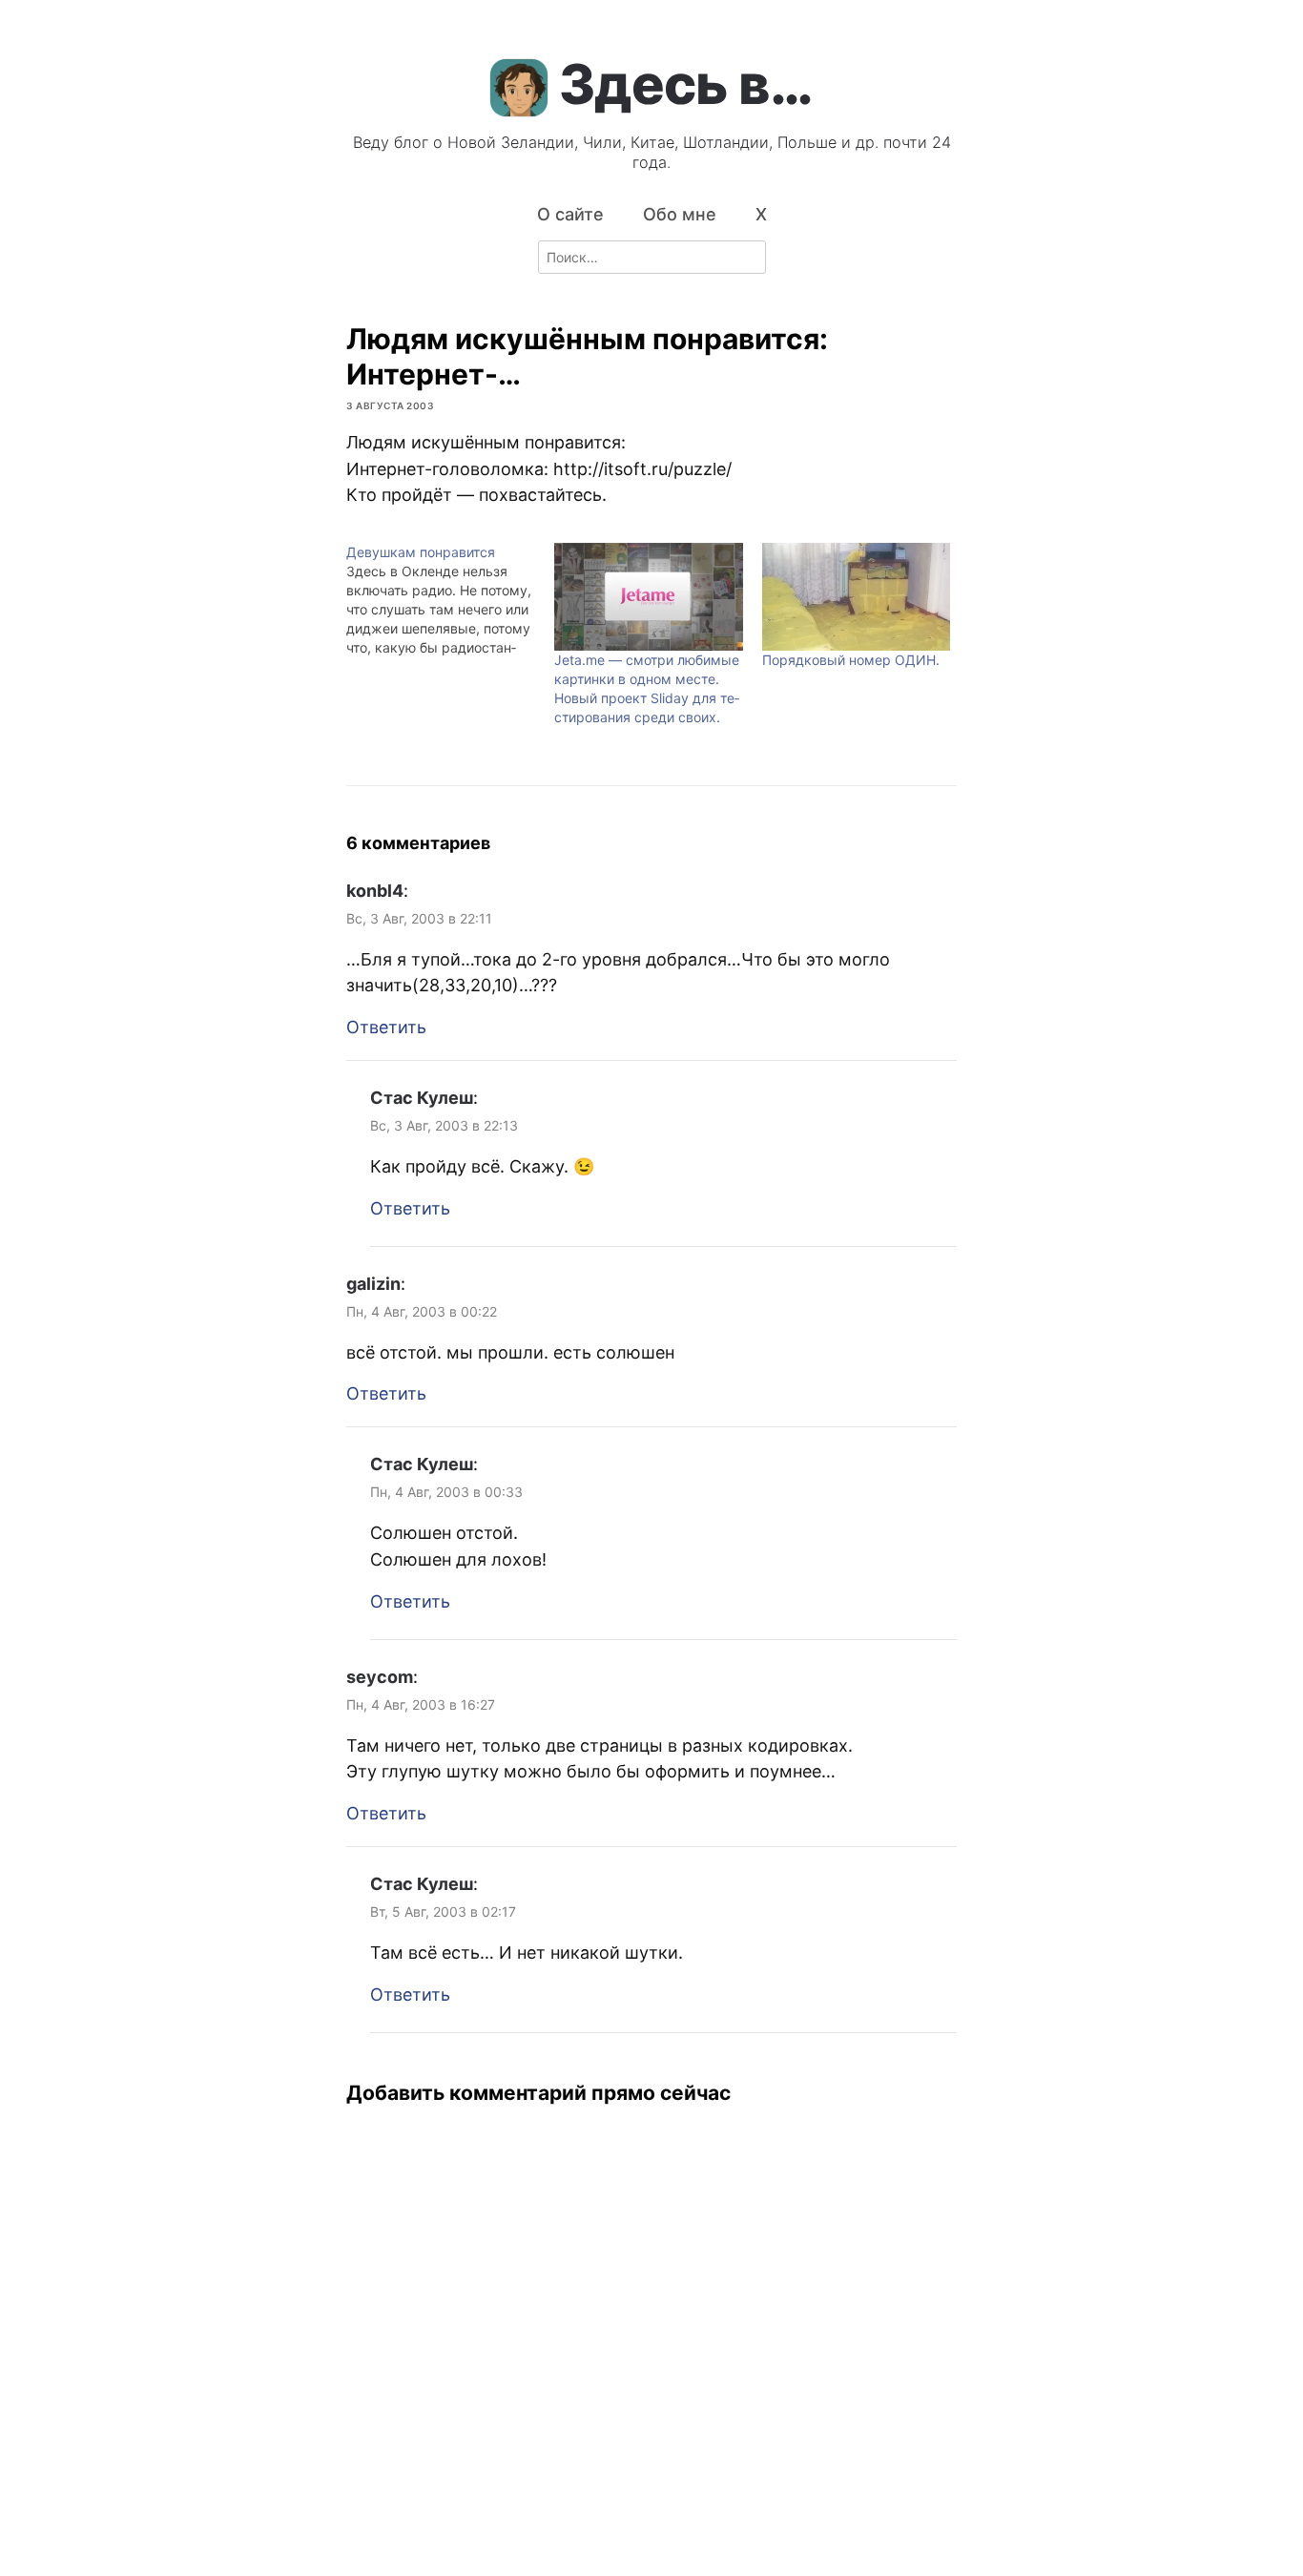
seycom (380, 1677)
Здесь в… (686, 84)
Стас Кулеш (422, 1098)
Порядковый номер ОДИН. (851, 660)
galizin (373, 1284)
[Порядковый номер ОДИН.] (857, 597)
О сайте (570, 214)
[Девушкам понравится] (450, 600)
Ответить (386, 1027)
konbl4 (375, 891)
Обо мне (680, 214)
